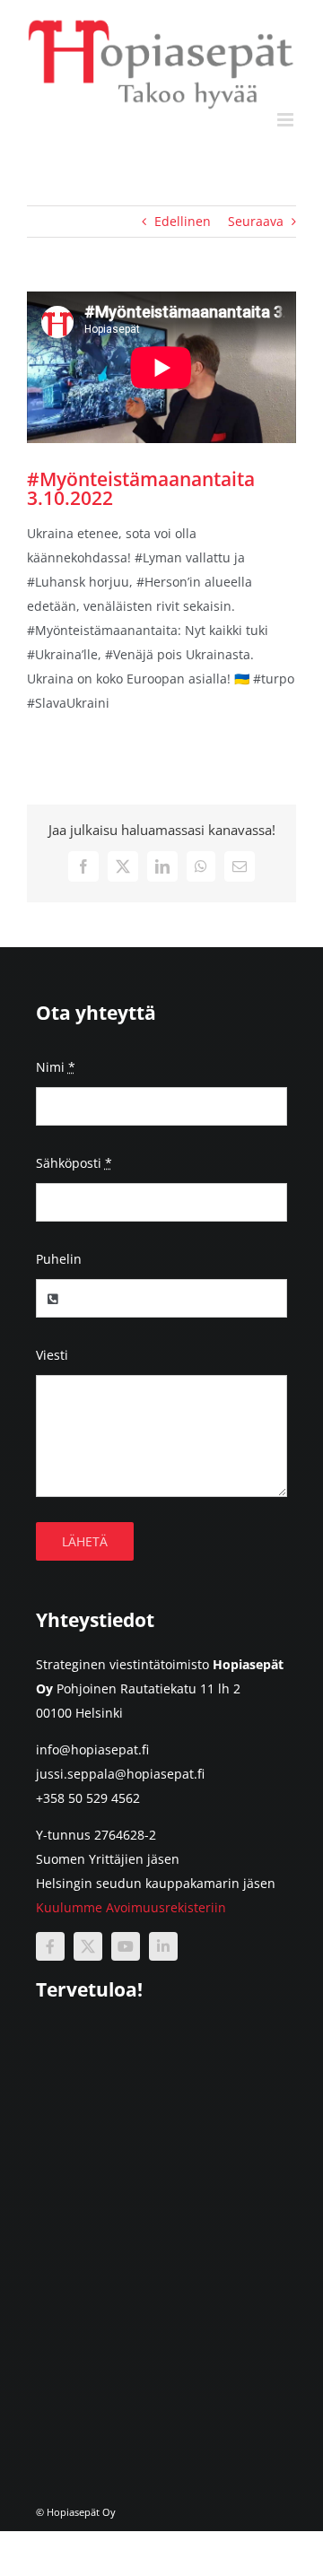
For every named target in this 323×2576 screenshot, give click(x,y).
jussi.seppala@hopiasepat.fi (120, 1774)
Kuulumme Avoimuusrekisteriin (131, 1907)
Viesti (52, 1355)
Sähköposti (74, 1163)
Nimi (56, 1067)
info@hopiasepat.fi (92, 1749)
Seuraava (256, 221)
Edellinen (183, 221)
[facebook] (50, 1946)
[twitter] (88, 1946)
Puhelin (59, 1259)
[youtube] (126, 1946)
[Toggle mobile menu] (287, 120)
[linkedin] (163, 1946)
